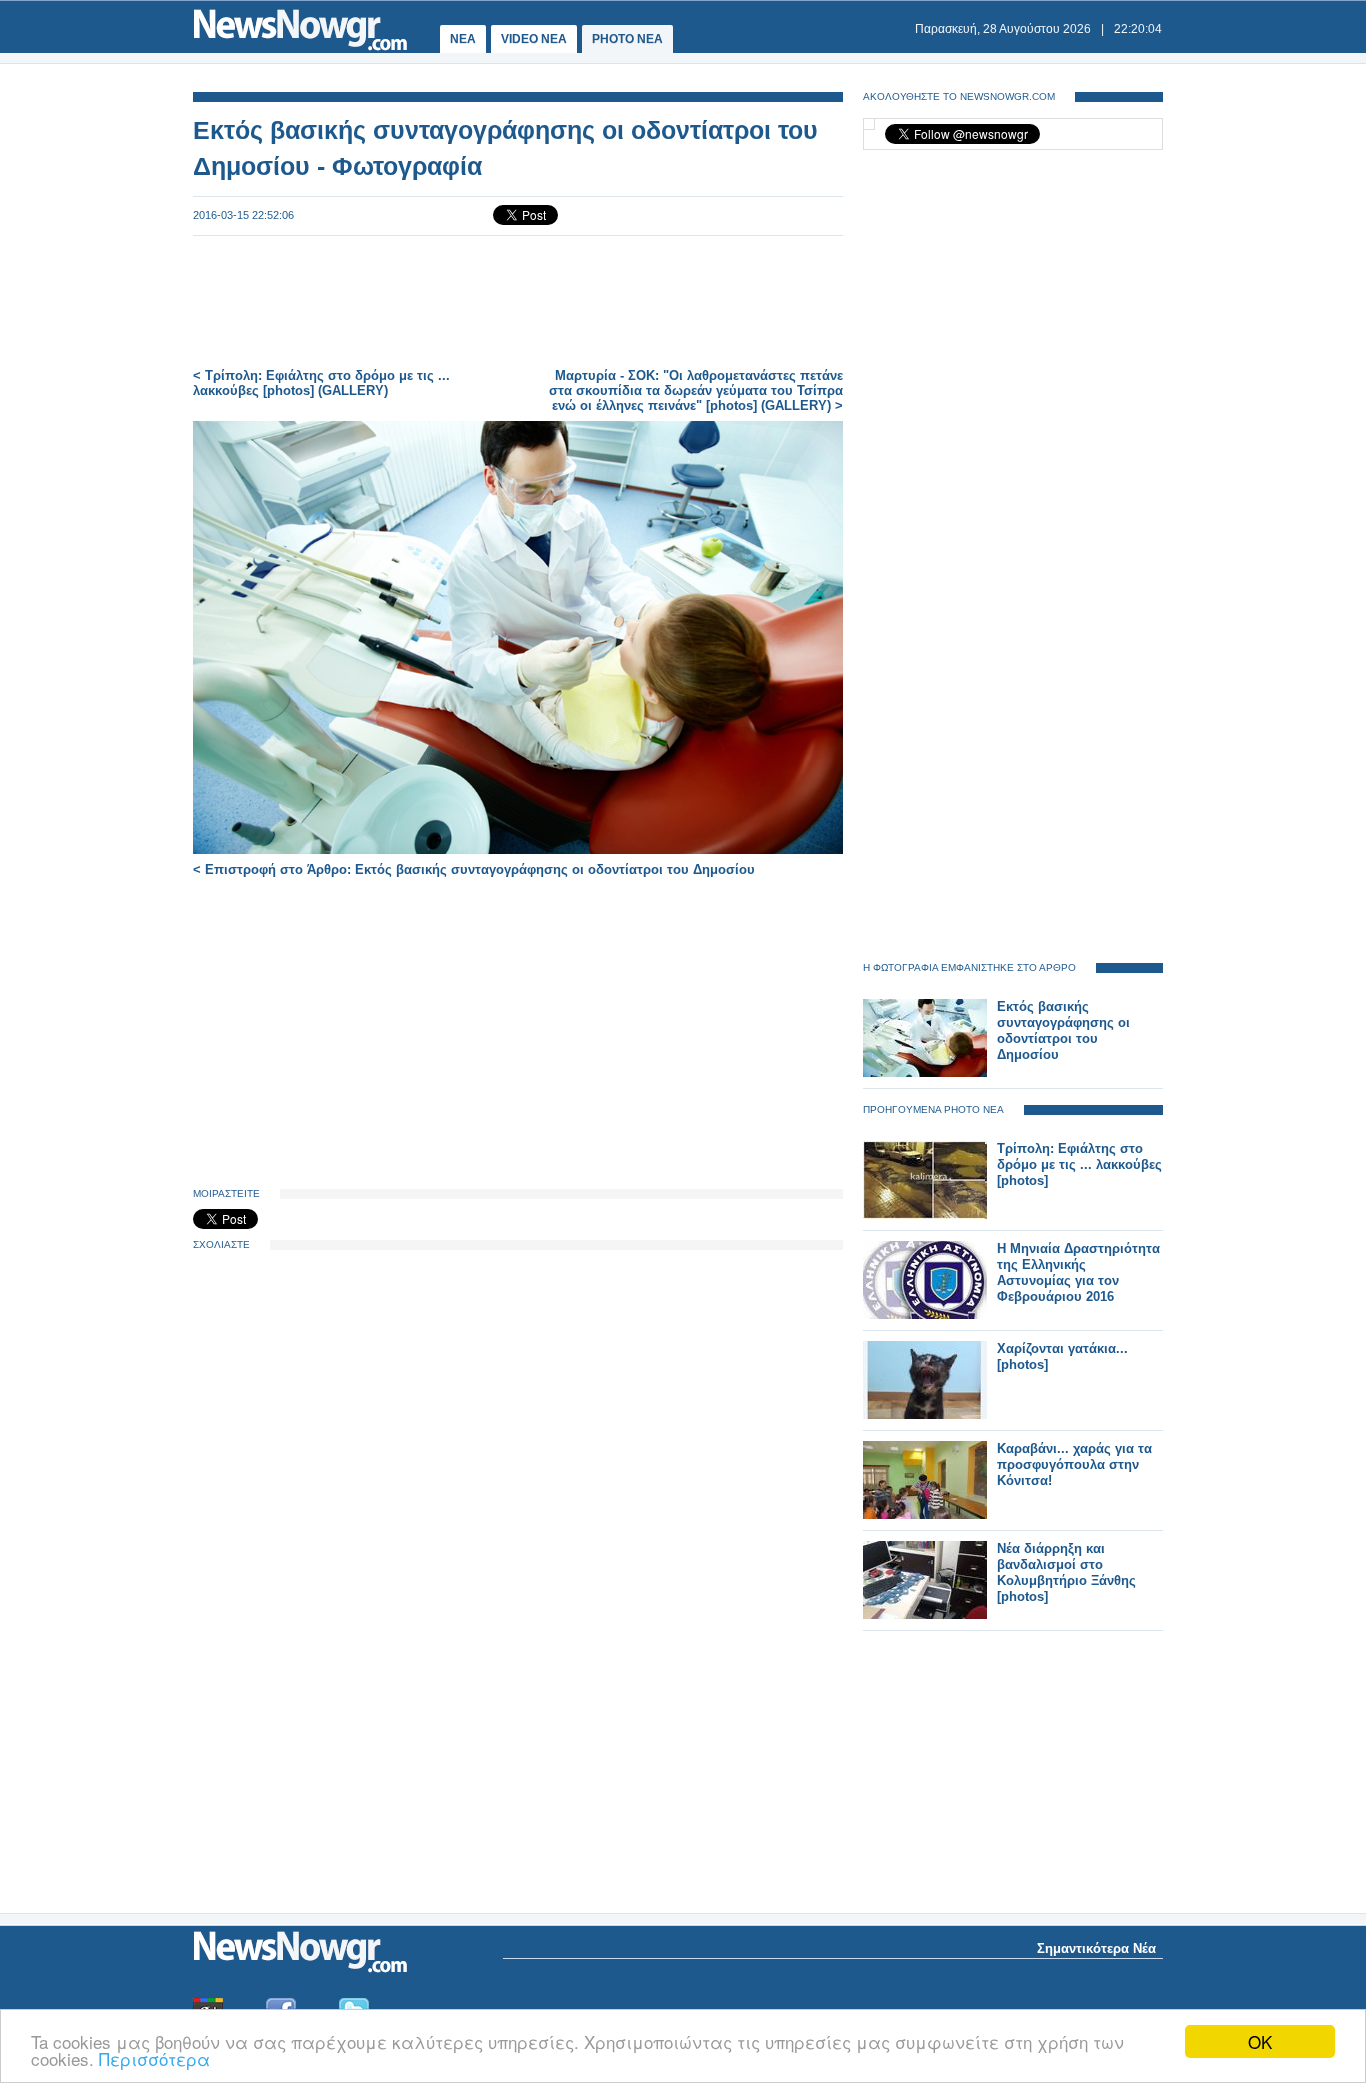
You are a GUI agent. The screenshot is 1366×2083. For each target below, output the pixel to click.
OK (1260, 2041)
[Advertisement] (518, 302)
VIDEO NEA (534, 39)
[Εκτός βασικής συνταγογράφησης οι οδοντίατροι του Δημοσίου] (925, 1072)
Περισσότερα (154, 2058)
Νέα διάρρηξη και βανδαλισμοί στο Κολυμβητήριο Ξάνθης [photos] (1066, 1572)
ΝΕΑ (463, 39)
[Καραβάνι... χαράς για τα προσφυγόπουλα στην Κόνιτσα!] (925, 1514)
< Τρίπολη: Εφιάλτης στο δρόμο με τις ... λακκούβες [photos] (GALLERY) (321, 383)
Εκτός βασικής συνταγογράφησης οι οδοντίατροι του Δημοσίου (1063, 1030)
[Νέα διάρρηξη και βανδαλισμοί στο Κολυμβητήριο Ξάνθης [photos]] (925, 1614)
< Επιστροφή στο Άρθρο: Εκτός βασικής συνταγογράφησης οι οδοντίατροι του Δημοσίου (474, 869)
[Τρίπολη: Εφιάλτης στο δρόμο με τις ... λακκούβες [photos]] (925, 1214)
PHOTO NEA (627, 39)
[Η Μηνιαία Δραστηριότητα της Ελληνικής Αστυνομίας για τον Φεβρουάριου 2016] (925, 1314)
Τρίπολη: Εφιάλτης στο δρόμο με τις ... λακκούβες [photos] (1079, 1164)
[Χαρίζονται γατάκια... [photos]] (925, 1414)
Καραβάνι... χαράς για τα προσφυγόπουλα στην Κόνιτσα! (1074, 1464)
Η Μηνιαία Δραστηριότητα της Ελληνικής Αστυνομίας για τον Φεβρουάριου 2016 (1078, 1272)
